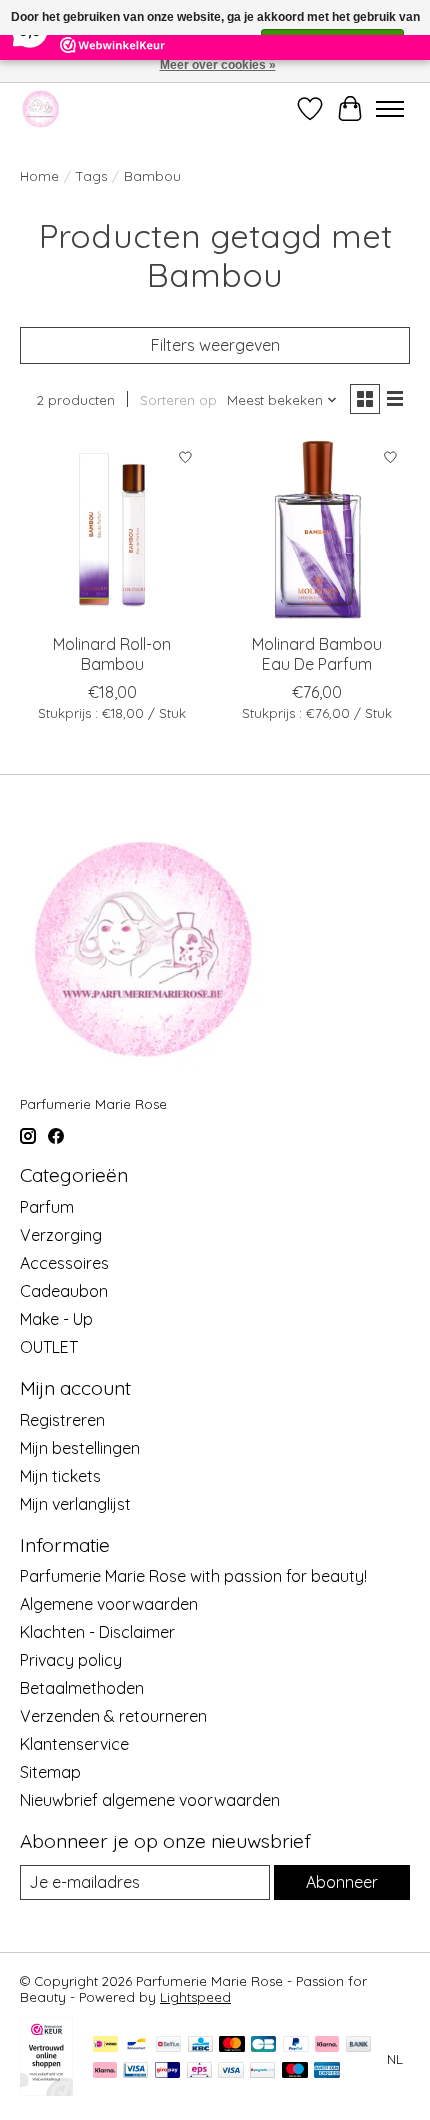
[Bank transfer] (359, 2045)
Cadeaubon (64, 1291)
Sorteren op (178, 400)
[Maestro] (295, 2071)
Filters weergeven (215, 345)
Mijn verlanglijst (75, 1504)
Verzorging (61, 1235)
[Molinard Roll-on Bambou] (112, 530)
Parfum (47, 1207)
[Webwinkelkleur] (46, 2090)
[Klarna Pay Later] (327, 2045)
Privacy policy (71, 1660)
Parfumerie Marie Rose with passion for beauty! (193, 1576)
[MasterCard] (232, 2045)
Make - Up (56, 1319)
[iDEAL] (105, 2045)
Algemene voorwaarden (109, 1604)
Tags (91, 176)
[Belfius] (168, 2045)
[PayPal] (296, 2045)
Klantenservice (74, 1744)
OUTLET (49, 1347)
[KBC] (200, 2045)
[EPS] (199, 2071)
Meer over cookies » (218, 65)
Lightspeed (195, 1997)
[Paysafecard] (262, 2071)
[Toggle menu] (390, 109)
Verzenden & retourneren (113, 1716)
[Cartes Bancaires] (263, 2045)
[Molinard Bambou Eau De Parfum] (317, 530)
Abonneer (342, 1882)
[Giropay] (167, 2071)
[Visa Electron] (135, 2071)
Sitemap (50, 1772)
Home (39, 176)
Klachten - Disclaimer (97, 1632)
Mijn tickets (60, 1476)
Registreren (62, 1420)
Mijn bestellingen (80, 1448)
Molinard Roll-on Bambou (112, 653)
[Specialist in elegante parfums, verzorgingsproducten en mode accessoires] (40, 108)
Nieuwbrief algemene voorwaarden (150, 1800)
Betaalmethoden (82, 1688)
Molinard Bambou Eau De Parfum (317, 653)
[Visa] (231, 2071)
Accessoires (64, 1263)
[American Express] (327, 2071)
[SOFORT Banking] (105, 2071)
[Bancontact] (136, 2045)
